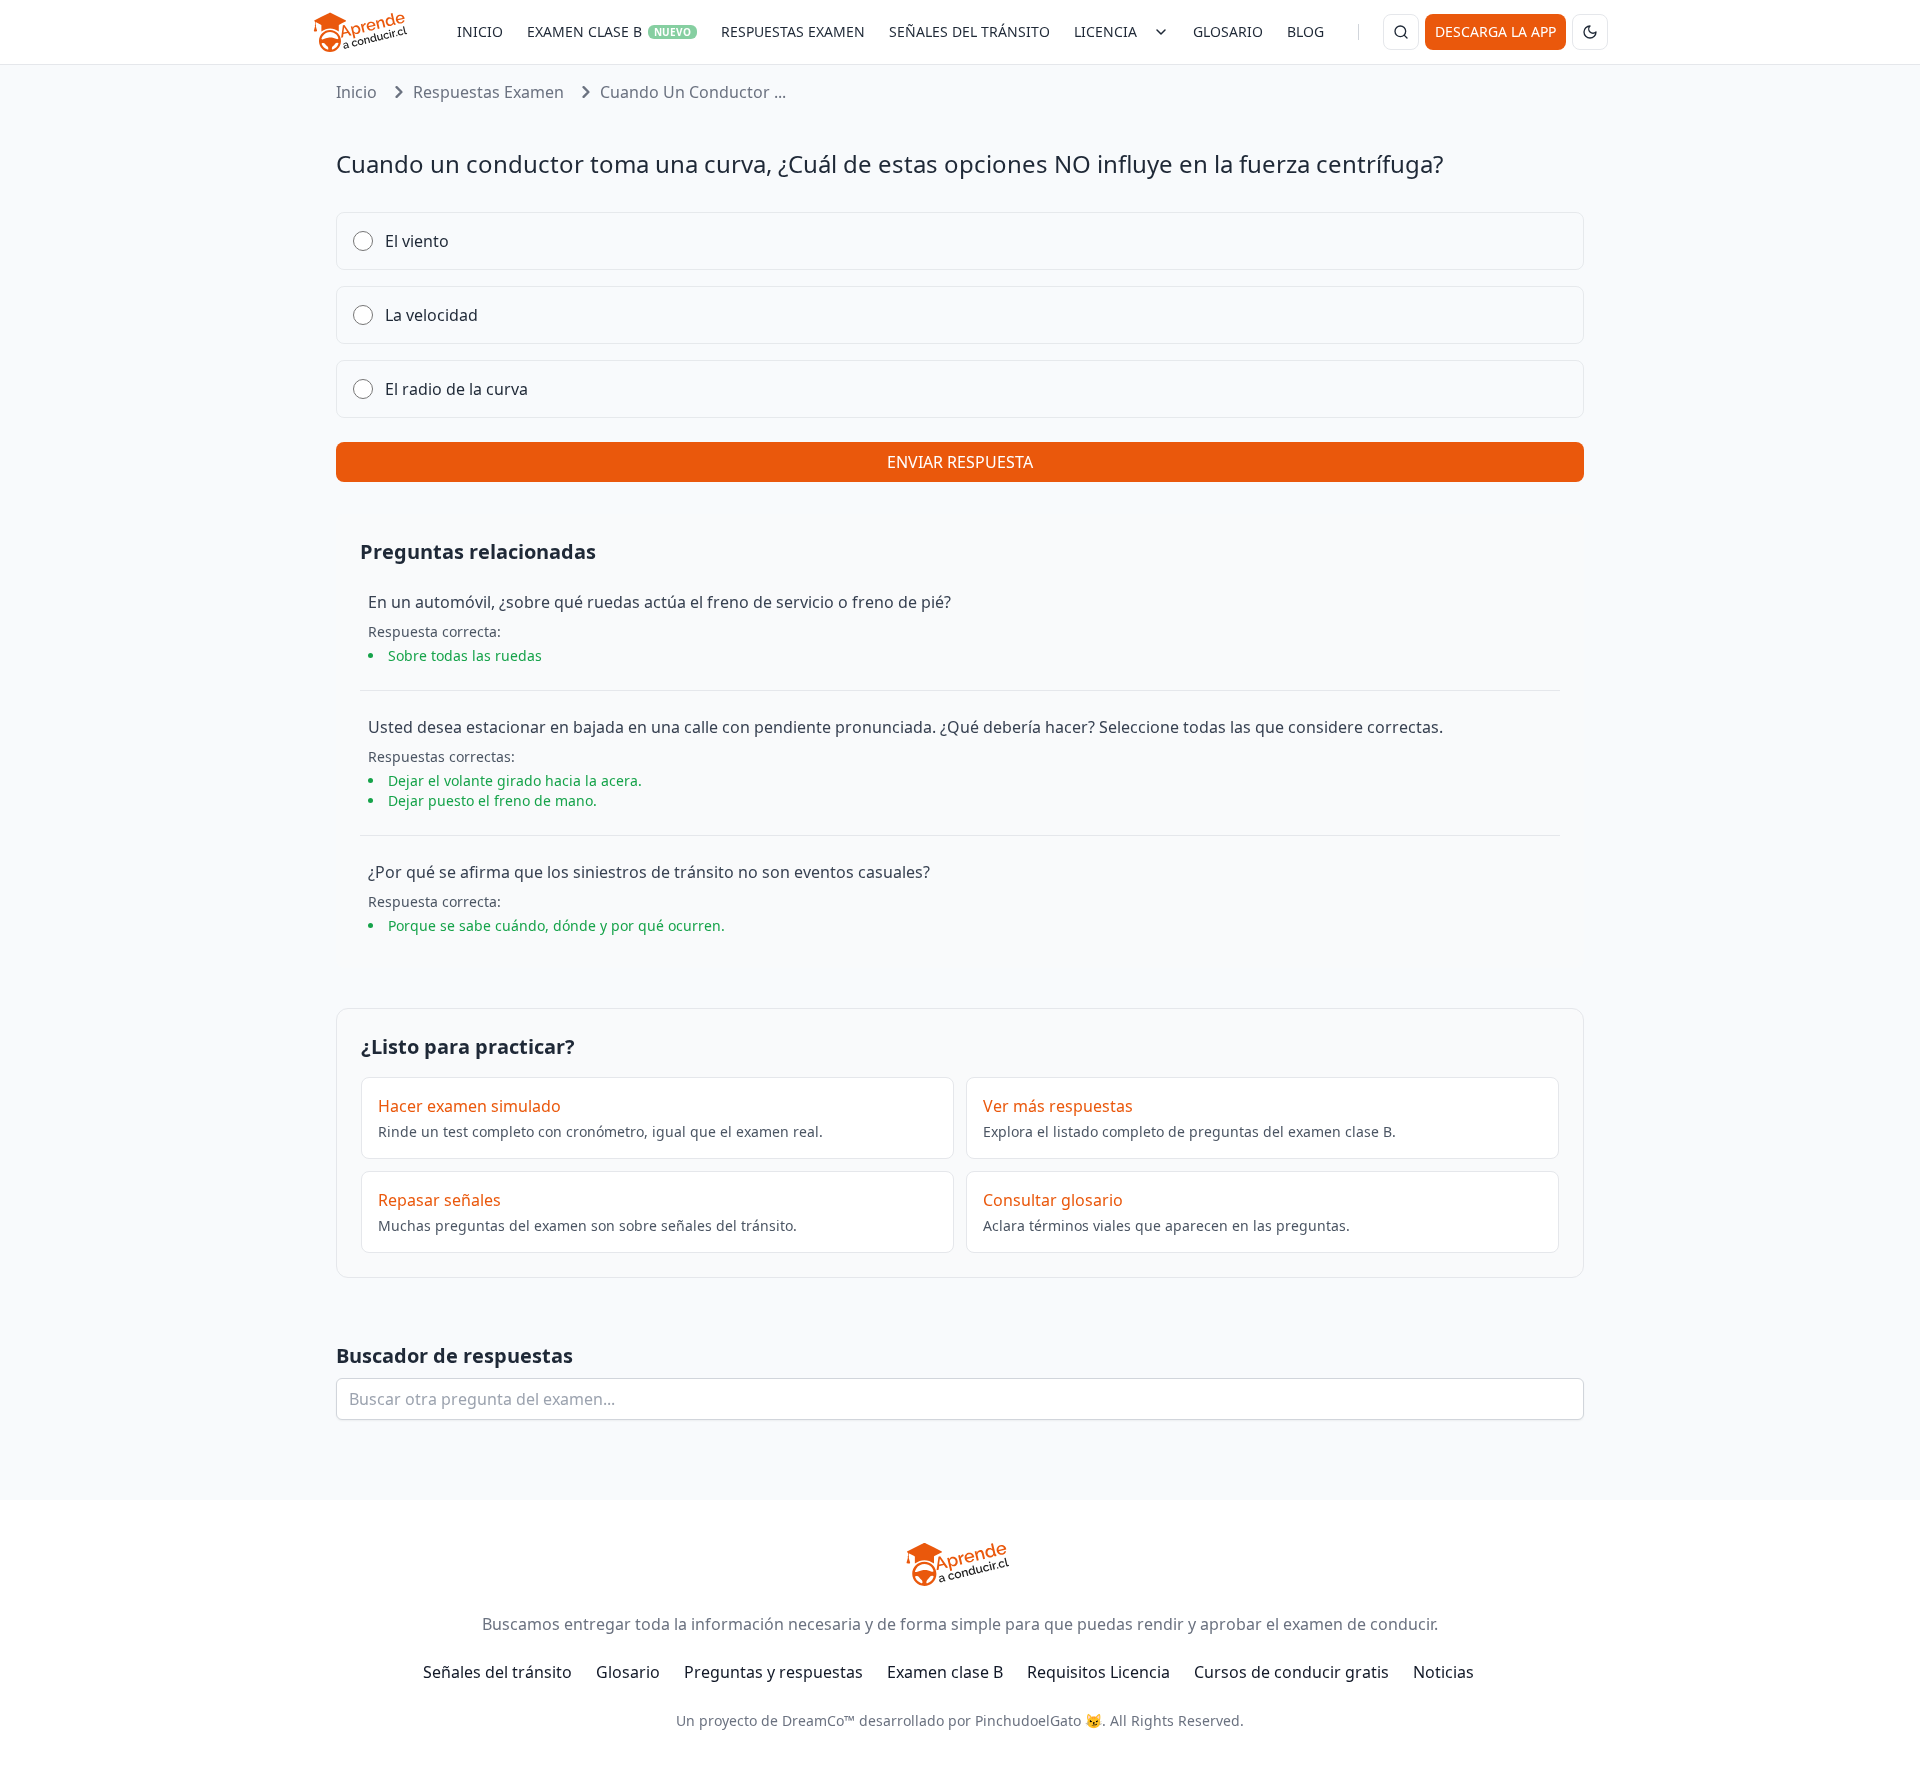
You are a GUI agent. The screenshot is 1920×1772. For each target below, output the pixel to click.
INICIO (480, 31)
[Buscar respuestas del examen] (1401, 32)
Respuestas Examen (488, 92)
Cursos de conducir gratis (1291, 1672)
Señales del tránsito (497, 1672)
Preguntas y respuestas (773, 1672)
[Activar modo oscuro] (1590, 32)
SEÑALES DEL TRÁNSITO (969, 31)
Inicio (356, 92)
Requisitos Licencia (1098, 1672)
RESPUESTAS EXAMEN (793, 31)
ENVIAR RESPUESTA (960, 462)
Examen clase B (945, 1672)
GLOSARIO (1228, 31)
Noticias (1443, 1672)
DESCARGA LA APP (1495, 31)
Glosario (628, 1672)
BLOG (1305, 31)
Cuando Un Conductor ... (693, 92)
